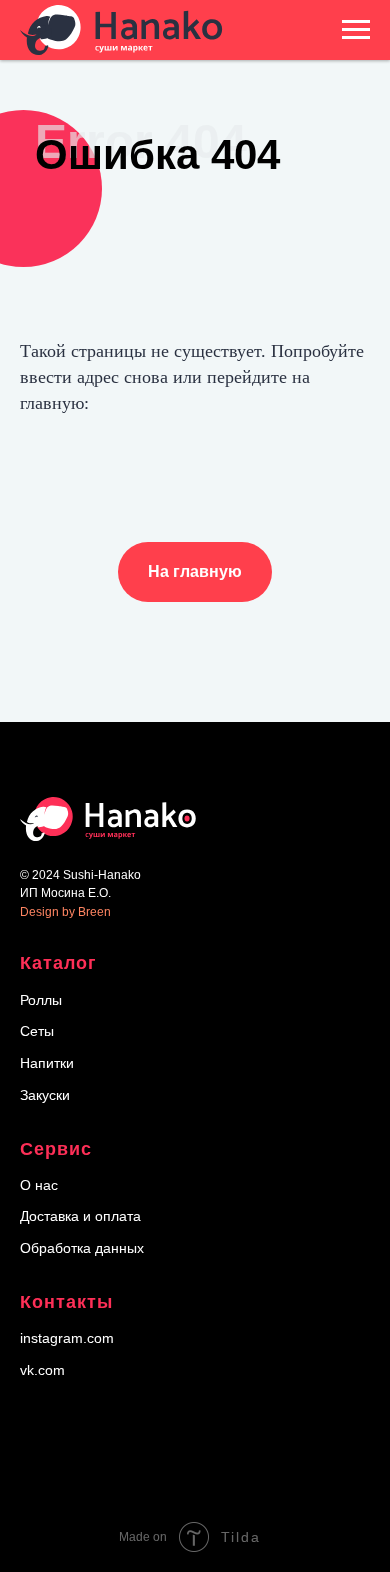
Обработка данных (82, 1248)
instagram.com (67, 1338)
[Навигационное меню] (356, 30)
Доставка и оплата (80, 1216)
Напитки (47, 1063)
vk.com (42, 1370)
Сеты (37, 1031)
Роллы (41, 1000)
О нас (39, 1185)
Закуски (45, 1095)
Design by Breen (65, 912)
